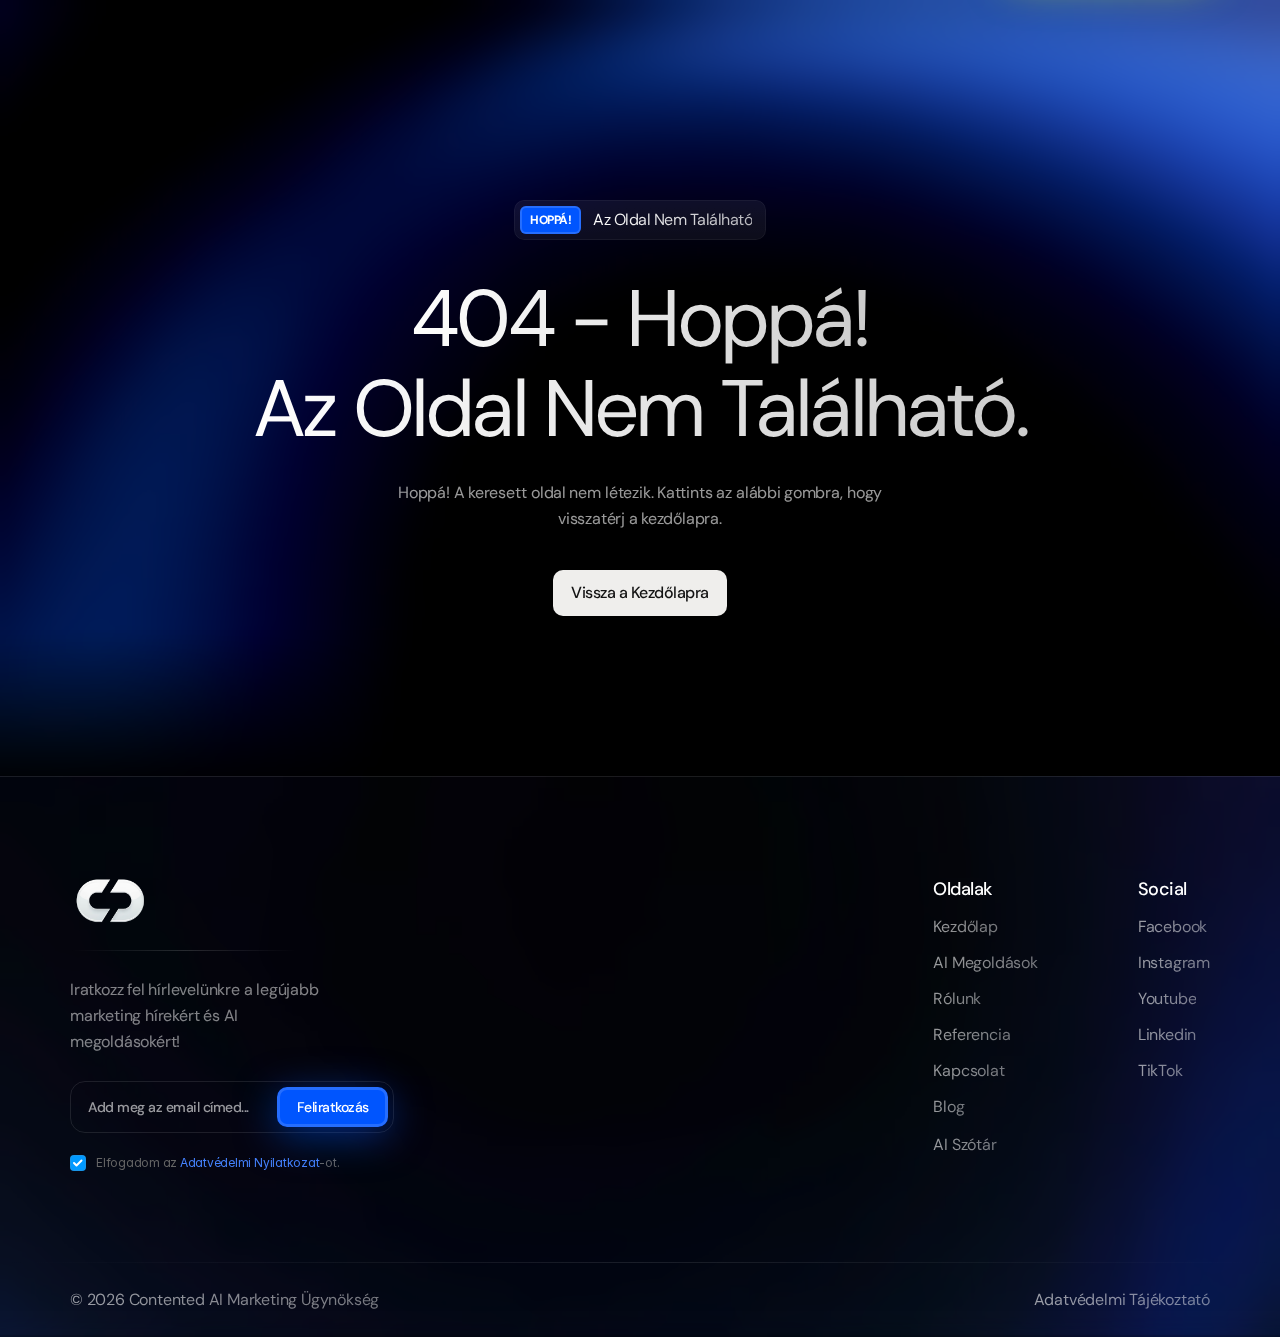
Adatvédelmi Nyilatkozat (249, 1162)
